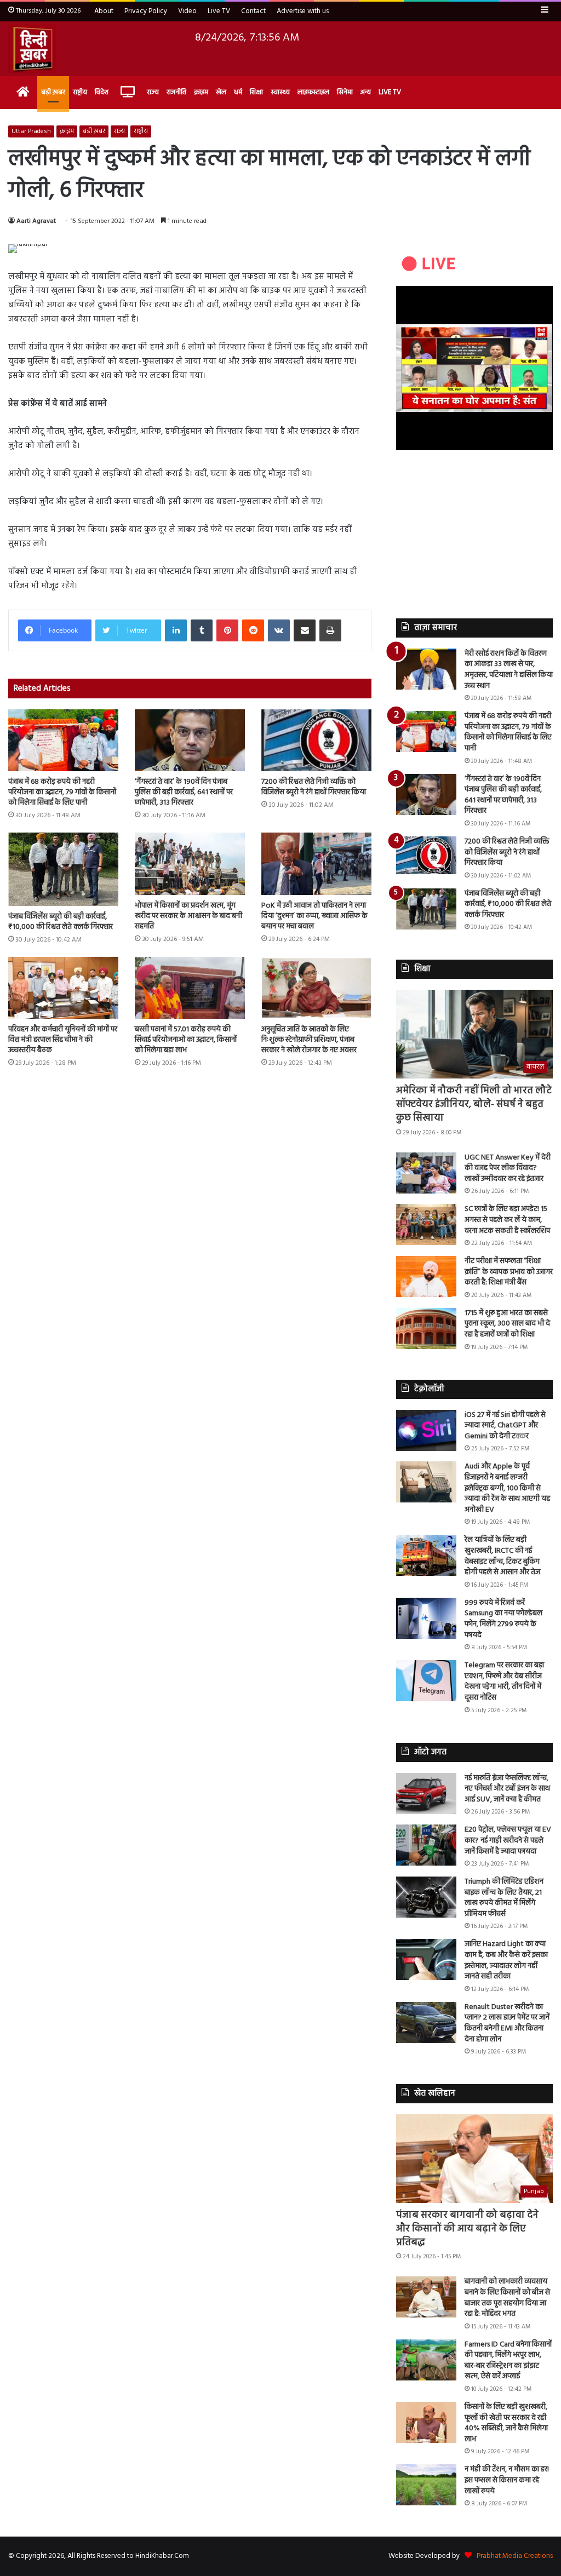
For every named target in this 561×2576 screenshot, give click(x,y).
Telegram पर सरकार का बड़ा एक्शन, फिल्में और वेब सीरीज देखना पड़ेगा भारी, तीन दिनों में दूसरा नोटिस (504, 1682)
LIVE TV (390, 92)
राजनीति (176, 92)
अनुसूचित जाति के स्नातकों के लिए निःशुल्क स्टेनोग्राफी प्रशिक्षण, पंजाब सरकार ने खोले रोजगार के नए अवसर (309, 1040)
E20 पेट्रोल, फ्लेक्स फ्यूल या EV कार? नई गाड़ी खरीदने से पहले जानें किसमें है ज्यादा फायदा (508, 1840)
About (104, 11)
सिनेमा (345, 92)
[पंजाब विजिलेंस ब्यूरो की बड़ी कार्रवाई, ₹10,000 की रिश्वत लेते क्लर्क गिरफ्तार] (63, 869)
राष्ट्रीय (80, 92)
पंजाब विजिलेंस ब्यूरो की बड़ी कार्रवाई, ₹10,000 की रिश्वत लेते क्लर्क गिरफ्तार (61, 922)
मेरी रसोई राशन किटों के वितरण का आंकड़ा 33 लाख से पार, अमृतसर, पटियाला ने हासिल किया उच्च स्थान (509, 670)
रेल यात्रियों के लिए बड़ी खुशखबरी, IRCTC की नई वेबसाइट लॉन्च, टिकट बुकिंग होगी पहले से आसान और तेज (502, 1556)
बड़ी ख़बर (53, 92)
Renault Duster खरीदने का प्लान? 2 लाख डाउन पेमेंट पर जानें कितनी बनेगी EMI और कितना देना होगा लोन (507, 2023)
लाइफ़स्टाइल (313, 92)
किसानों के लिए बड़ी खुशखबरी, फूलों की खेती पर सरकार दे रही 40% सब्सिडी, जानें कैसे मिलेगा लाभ (506, 2423)
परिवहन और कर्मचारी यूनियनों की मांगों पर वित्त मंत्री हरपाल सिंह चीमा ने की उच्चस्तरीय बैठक (63, 1040)
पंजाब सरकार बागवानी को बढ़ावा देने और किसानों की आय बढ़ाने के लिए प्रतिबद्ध (467, 2229)
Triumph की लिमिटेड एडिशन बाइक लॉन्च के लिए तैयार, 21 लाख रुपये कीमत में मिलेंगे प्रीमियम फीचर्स (504, 1898)
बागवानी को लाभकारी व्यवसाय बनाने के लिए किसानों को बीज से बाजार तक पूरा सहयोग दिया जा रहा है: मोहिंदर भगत (507, 2298)
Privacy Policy (146, 11)
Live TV (219, 11)
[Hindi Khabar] (32, 49)
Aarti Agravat (36, 221)
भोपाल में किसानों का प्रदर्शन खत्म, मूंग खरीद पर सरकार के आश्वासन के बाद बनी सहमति (188, 916)
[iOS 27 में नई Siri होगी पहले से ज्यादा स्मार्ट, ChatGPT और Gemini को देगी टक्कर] (426, 1430)
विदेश (102, 92)
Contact (253, 11)
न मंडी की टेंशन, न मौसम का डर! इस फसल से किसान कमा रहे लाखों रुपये (507, 2480)
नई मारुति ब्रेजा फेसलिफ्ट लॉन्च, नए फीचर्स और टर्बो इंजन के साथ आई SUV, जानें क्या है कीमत (507, 1789)
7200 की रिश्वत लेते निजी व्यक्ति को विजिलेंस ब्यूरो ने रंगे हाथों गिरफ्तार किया (314, 787)
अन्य (366, 92)
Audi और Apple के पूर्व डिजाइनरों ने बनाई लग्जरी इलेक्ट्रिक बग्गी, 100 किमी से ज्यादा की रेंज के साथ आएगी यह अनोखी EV (507, 1488)
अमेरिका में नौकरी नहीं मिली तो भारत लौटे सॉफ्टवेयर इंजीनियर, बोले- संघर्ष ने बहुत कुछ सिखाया (474, 1105)
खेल (221, 92)
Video (187, 11)
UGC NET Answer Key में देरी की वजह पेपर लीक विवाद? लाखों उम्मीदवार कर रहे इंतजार (508, 1168)
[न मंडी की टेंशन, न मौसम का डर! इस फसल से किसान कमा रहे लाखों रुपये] (426, 2485)
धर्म (238, 92)
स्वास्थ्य (280, 92)
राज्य (153, 92)
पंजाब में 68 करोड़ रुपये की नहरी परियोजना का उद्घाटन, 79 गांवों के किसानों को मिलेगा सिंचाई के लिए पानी (62, 792)
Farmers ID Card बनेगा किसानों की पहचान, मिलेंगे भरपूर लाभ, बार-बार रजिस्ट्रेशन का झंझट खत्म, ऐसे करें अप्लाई (508, 2361)
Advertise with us (303, 11)
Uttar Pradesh (31, 131)
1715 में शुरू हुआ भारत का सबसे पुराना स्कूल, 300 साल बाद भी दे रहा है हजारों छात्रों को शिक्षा (507, 1324)
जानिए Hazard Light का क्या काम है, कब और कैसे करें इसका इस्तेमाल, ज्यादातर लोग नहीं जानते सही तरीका (506, 1960)
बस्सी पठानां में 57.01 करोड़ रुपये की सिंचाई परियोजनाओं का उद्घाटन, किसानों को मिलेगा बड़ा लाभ (186, 1040)
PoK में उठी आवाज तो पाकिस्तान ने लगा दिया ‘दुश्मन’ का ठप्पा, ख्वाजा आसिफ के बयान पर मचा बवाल (314, 916)
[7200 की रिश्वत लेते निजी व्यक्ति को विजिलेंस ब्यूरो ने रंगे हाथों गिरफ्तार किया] (316, 740)
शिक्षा (256, 92)
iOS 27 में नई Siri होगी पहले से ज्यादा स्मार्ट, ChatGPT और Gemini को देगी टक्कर (505, 1426)
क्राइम (201, 92)
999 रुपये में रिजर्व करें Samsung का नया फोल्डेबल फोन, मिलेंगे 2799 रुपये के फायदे (503, 1619)
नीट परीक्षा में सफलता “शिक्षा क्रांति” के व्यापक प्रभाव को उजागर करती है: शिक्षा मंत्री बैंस (509, 1272)
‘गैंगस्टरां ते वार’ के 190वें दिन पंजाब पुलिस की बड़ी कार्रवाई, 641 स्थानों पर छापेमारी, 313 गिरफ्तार (184, 792)
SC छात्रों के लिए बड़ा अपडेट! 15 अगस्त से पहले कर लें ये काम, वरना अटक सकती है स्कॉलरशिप (507, 1220)
